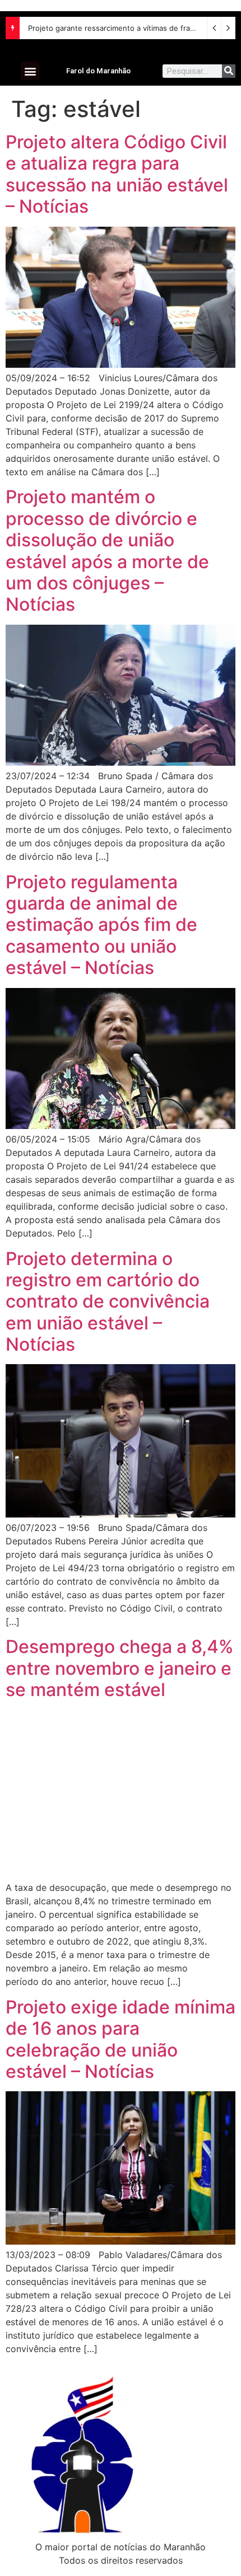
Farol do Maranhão (98, 71)
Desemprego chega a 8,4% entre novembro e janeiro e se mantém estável (120, 1668)
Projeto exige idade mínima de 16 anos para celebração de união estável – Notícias (121, 2039)
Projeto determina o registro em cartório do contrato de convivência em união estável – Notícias (108, 1302)
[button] (30, 71)
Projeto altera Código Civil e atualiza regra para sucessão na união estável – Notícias (117, 174)
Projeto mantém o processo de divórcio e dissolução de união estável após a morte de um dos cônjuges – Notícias (107, 551)
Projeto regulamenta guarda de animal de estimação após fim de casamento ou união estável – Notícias (101, 925)
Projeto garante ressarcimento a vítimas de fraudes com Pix (132, 28)
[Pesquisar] (229, 71)
